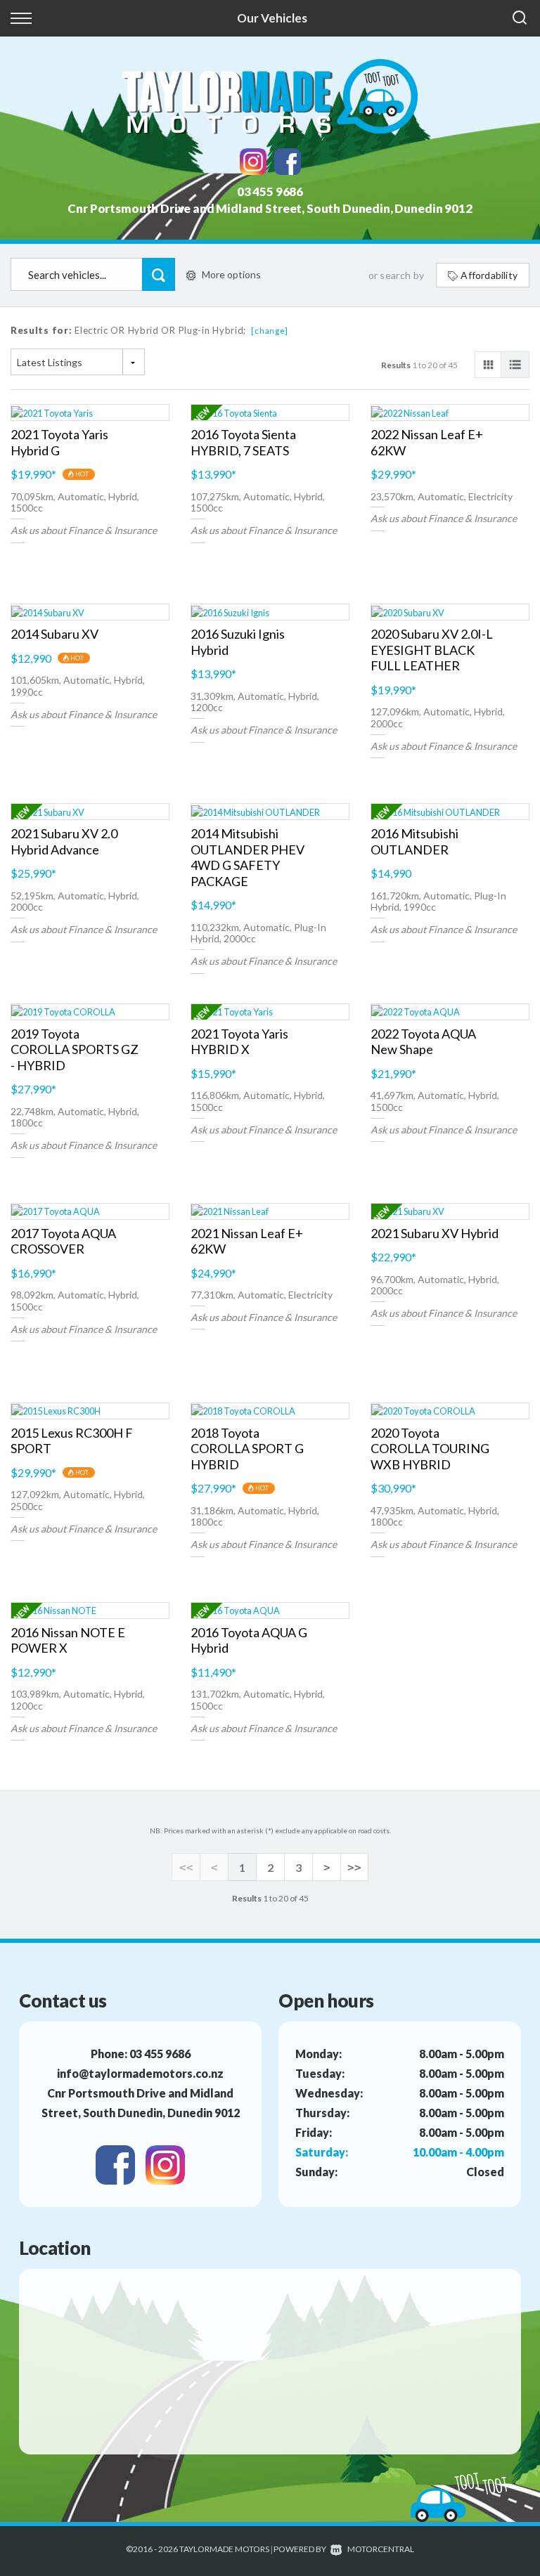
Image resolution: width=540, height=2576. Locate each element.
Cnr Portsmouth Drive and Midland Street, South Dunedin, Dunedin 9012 (270, 208)
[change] (270, 331)
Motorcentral (381, 2549)
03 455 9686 (270, 191)
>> (354, 1867)
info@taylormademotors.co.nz (140, 2073)
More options (231, 274)
